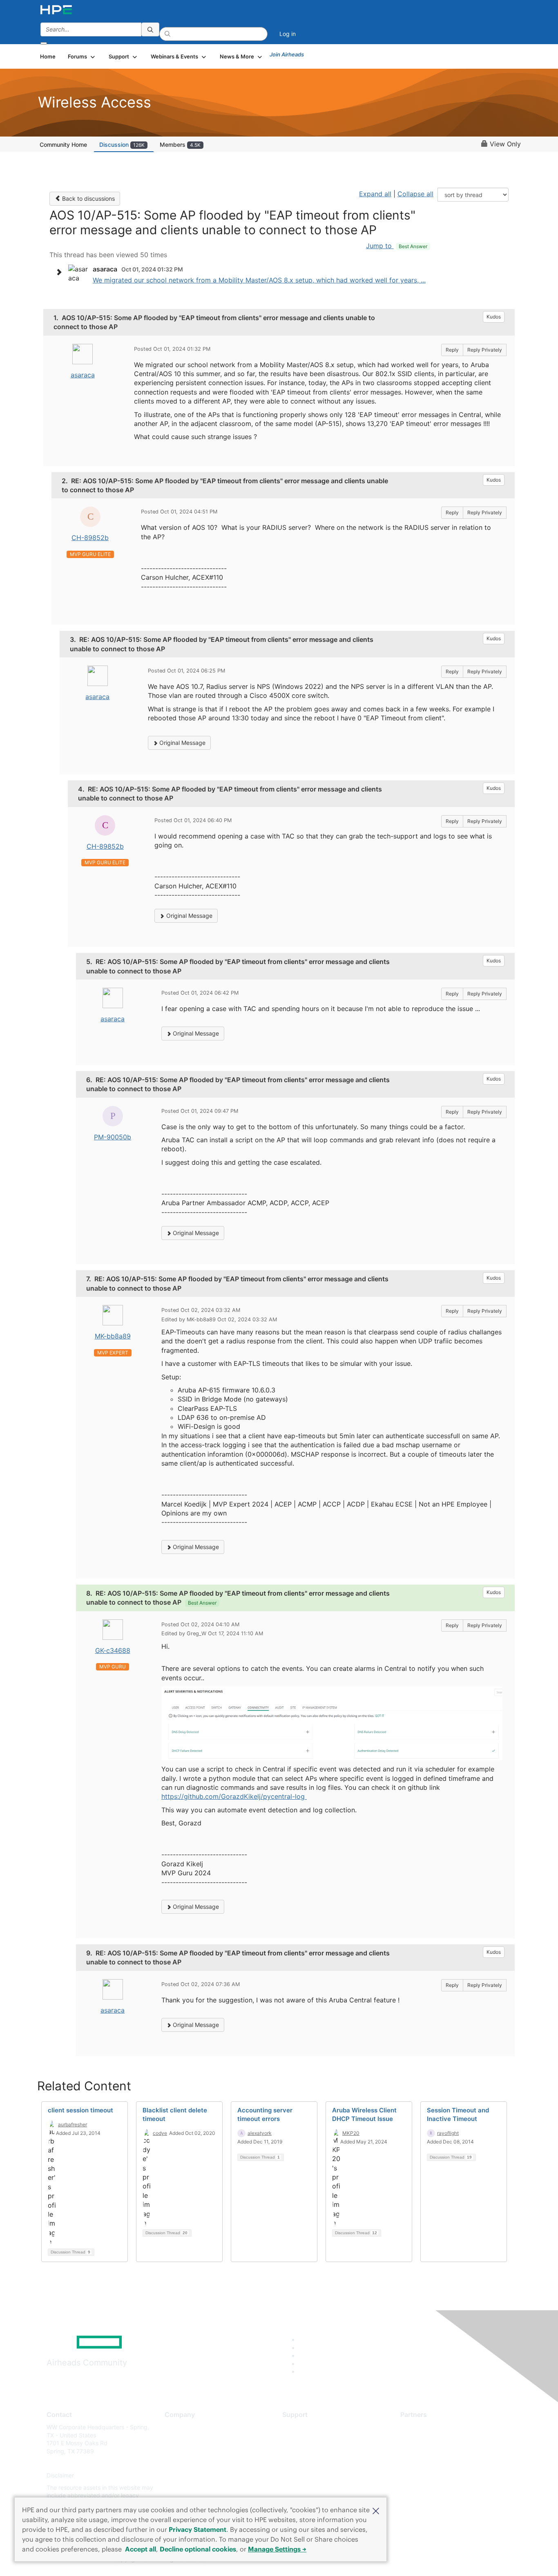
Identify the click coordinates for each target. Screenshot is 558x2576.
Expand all (375, 194)
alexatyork (260, 2133)
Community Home (63, 145)
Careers (175, 2439)
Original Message (182, 743)
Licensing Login (303, 2476)
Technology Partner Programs (440, 2463)
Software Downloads (310, 2463)
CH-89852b (90, 538)
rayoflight (448, 2133)
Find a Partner (419, 2427)
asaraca (83, 375)
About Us (177, 2427)
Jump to (397, 246)
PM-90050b (113, 1137)
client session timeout (80, 2110)
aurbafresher (73, 2124)
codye (160, 2133)
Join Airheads (287, 54)
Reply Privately (485, 350)
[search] (150, 29)
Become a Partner (424, 2439)
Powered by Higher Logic (397, 2560)
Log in (288, 34)
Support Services (305, 2427)
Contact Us (180, 2451)
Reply (452, 350)
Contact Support (305, 2439)
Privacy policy (183, 2476)
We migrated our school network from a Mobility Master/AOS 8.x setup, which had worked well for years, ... (259, 280)
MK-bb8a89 (113, 1336)
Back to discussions (88, 198)
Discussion (122, 145)
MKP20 (351, 2133)
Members (180, 145)
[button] (376, 2510)
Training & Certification (312, 2451)
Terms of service (187, 2487)
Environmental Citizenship (199, 2463)
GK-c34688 (113, 1650)
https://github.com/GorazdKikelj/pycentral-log (234, 1796)
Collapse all (415, 194)
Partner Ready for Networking (440, 2451)
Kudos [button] (494, 317)
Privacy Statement (198, 2529)
